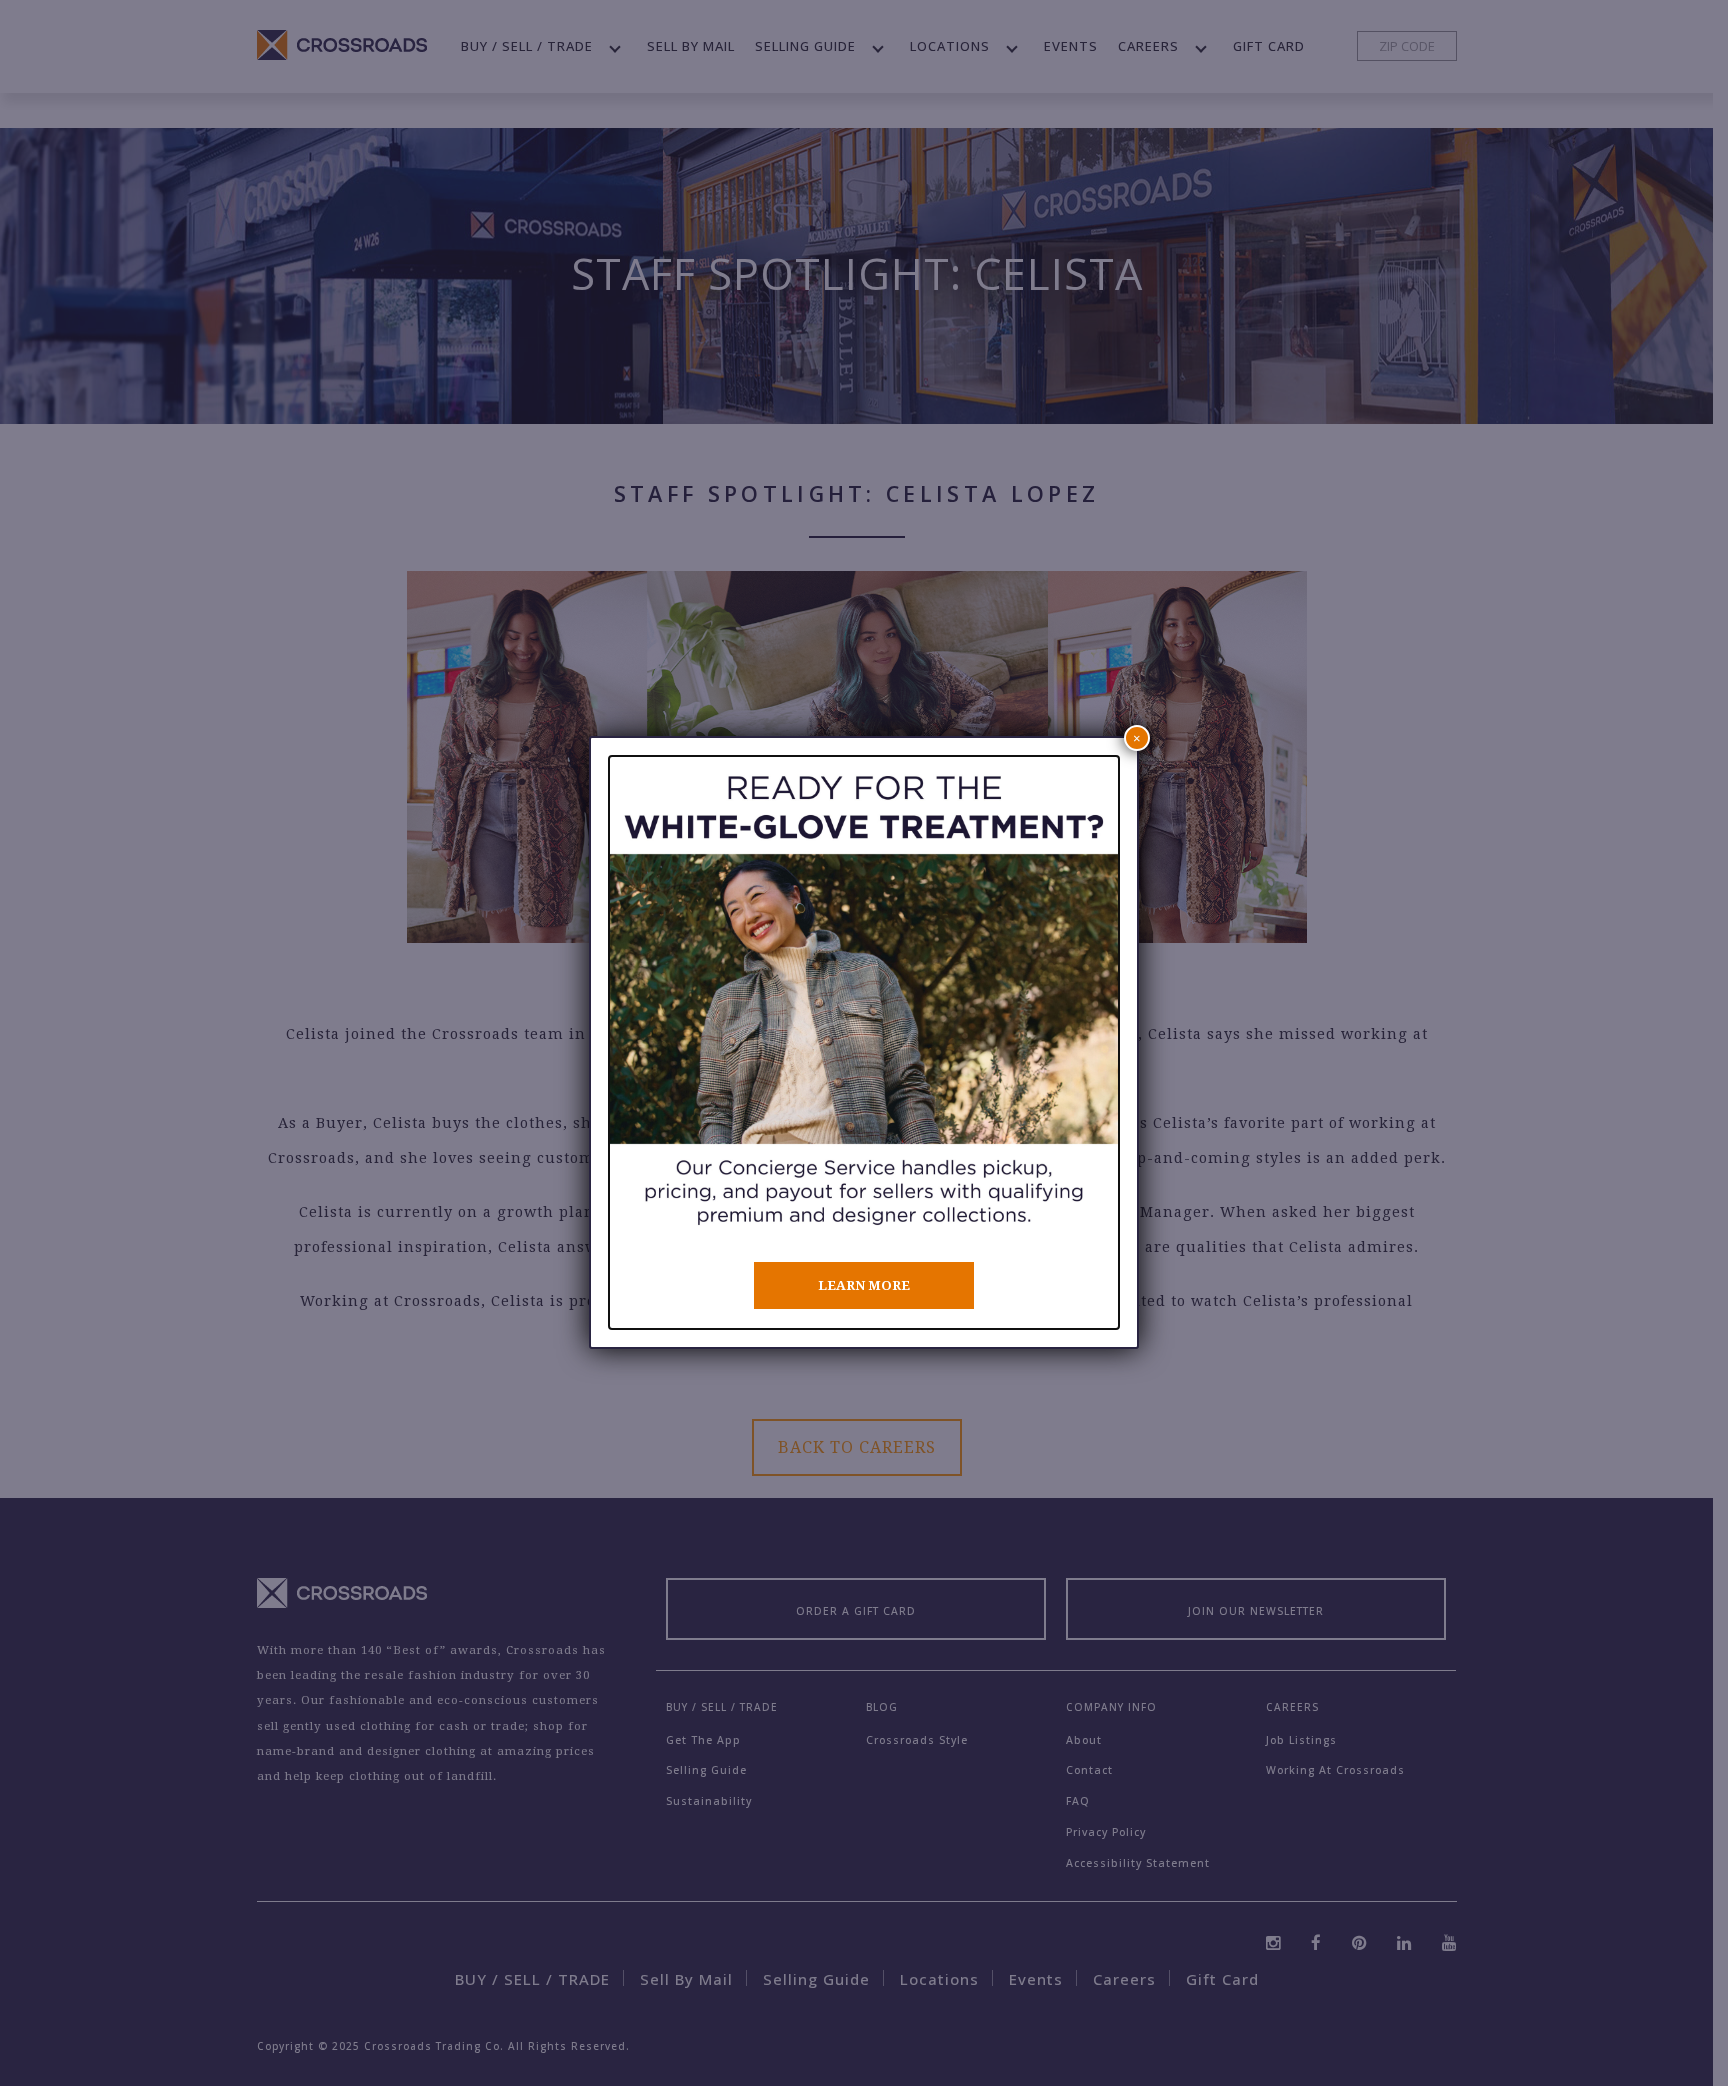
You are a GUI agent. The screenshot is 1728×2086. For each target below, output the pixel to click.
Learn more (864, 1285)
